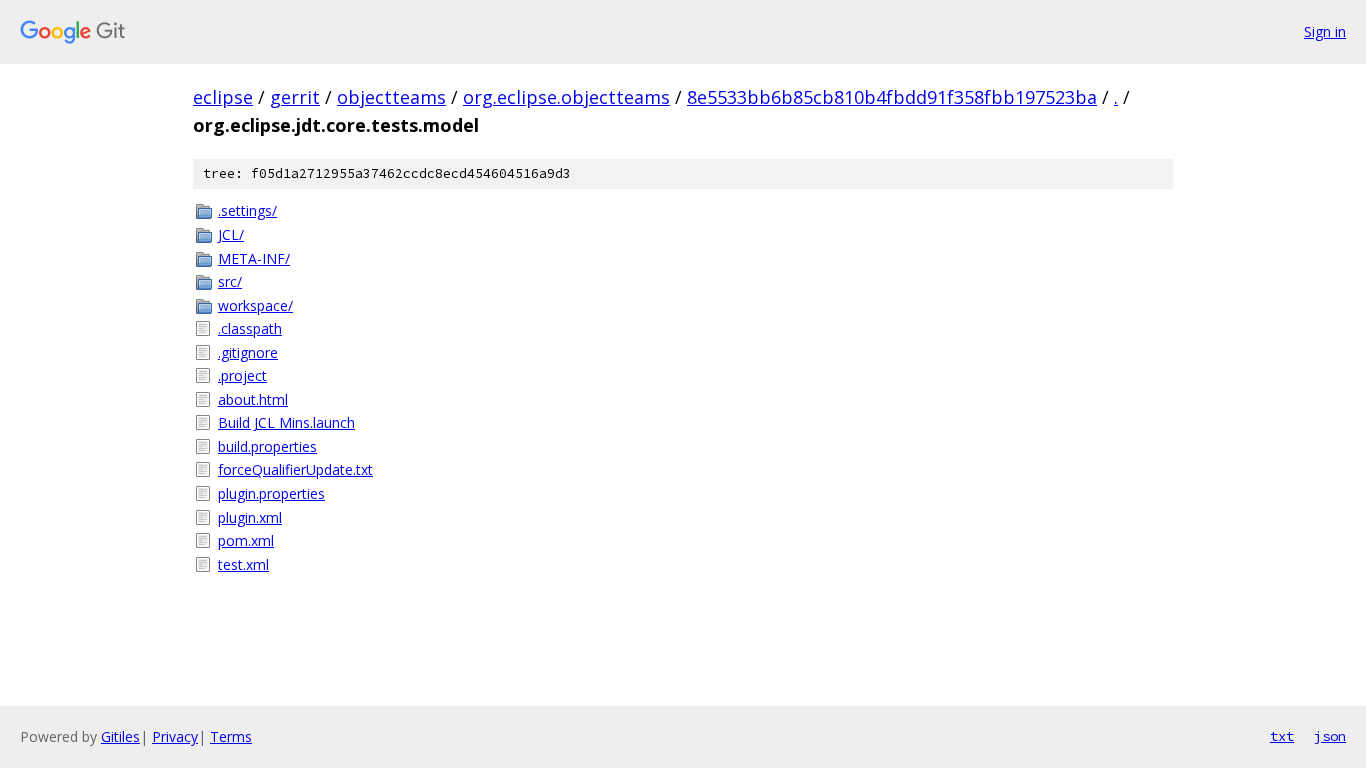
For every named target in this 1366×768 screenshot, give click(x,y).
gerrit (295, 97)
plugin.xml (250, 517)
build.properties (267, 446)
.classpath (250, 328)
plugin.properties (271, 493)
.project (242, 375)
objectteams (391, 97)
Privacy (175, 736)
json (1330, 736)
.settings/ (247, 210)
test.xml (243, 564)
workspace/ (255, 305)
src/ (230, 281)
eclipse (223, 97)
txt (1282, 736)
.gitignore (248, 352)
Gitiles (120, 736)
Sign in (1325, 31)
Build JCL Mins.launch (286, 422)
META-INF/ (254, 258)
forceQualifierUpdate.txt (295, 469)
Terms (231, 736)
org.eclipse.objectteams (566, 97)
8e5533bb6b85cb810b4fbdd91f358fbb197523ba (892, 97)
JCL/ (231, 234)
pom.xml (246, 540)
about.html (253, 399)
